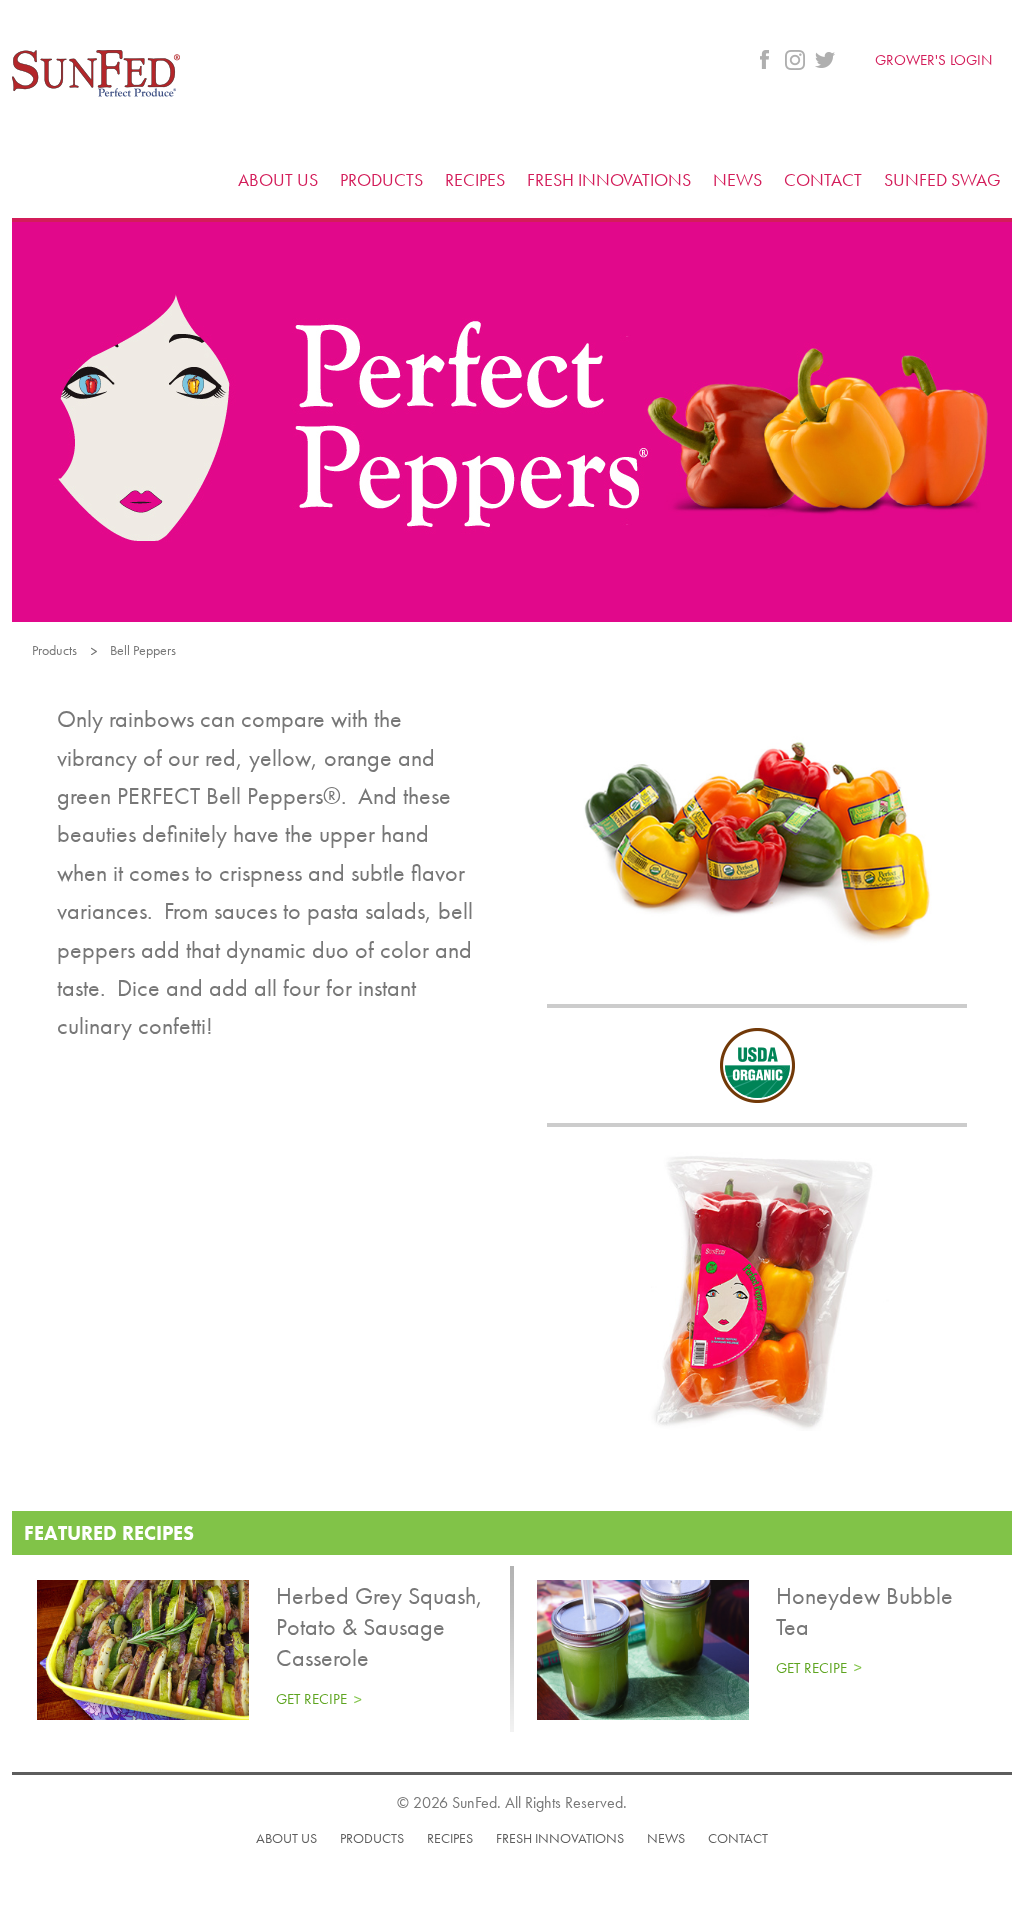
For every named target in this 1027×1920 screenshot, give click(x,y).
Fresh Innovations (560, 1838)
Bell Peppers (143, 650)
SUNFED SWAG (942, 179)
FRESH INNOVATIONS (609, 179)
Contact (738, 1838)
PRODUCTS (381, 179)
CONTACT (823, 179)
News (666, 1838)
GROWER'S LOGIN (933, 60)
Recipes (450, 1838)
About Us (286, 1838)
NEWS (737, 179)
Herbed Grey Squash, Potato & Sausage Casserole (379, 1626)
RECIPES (475, 179)
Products (54, 650)
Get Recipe (311, 1699)
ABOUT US (278, 179)
